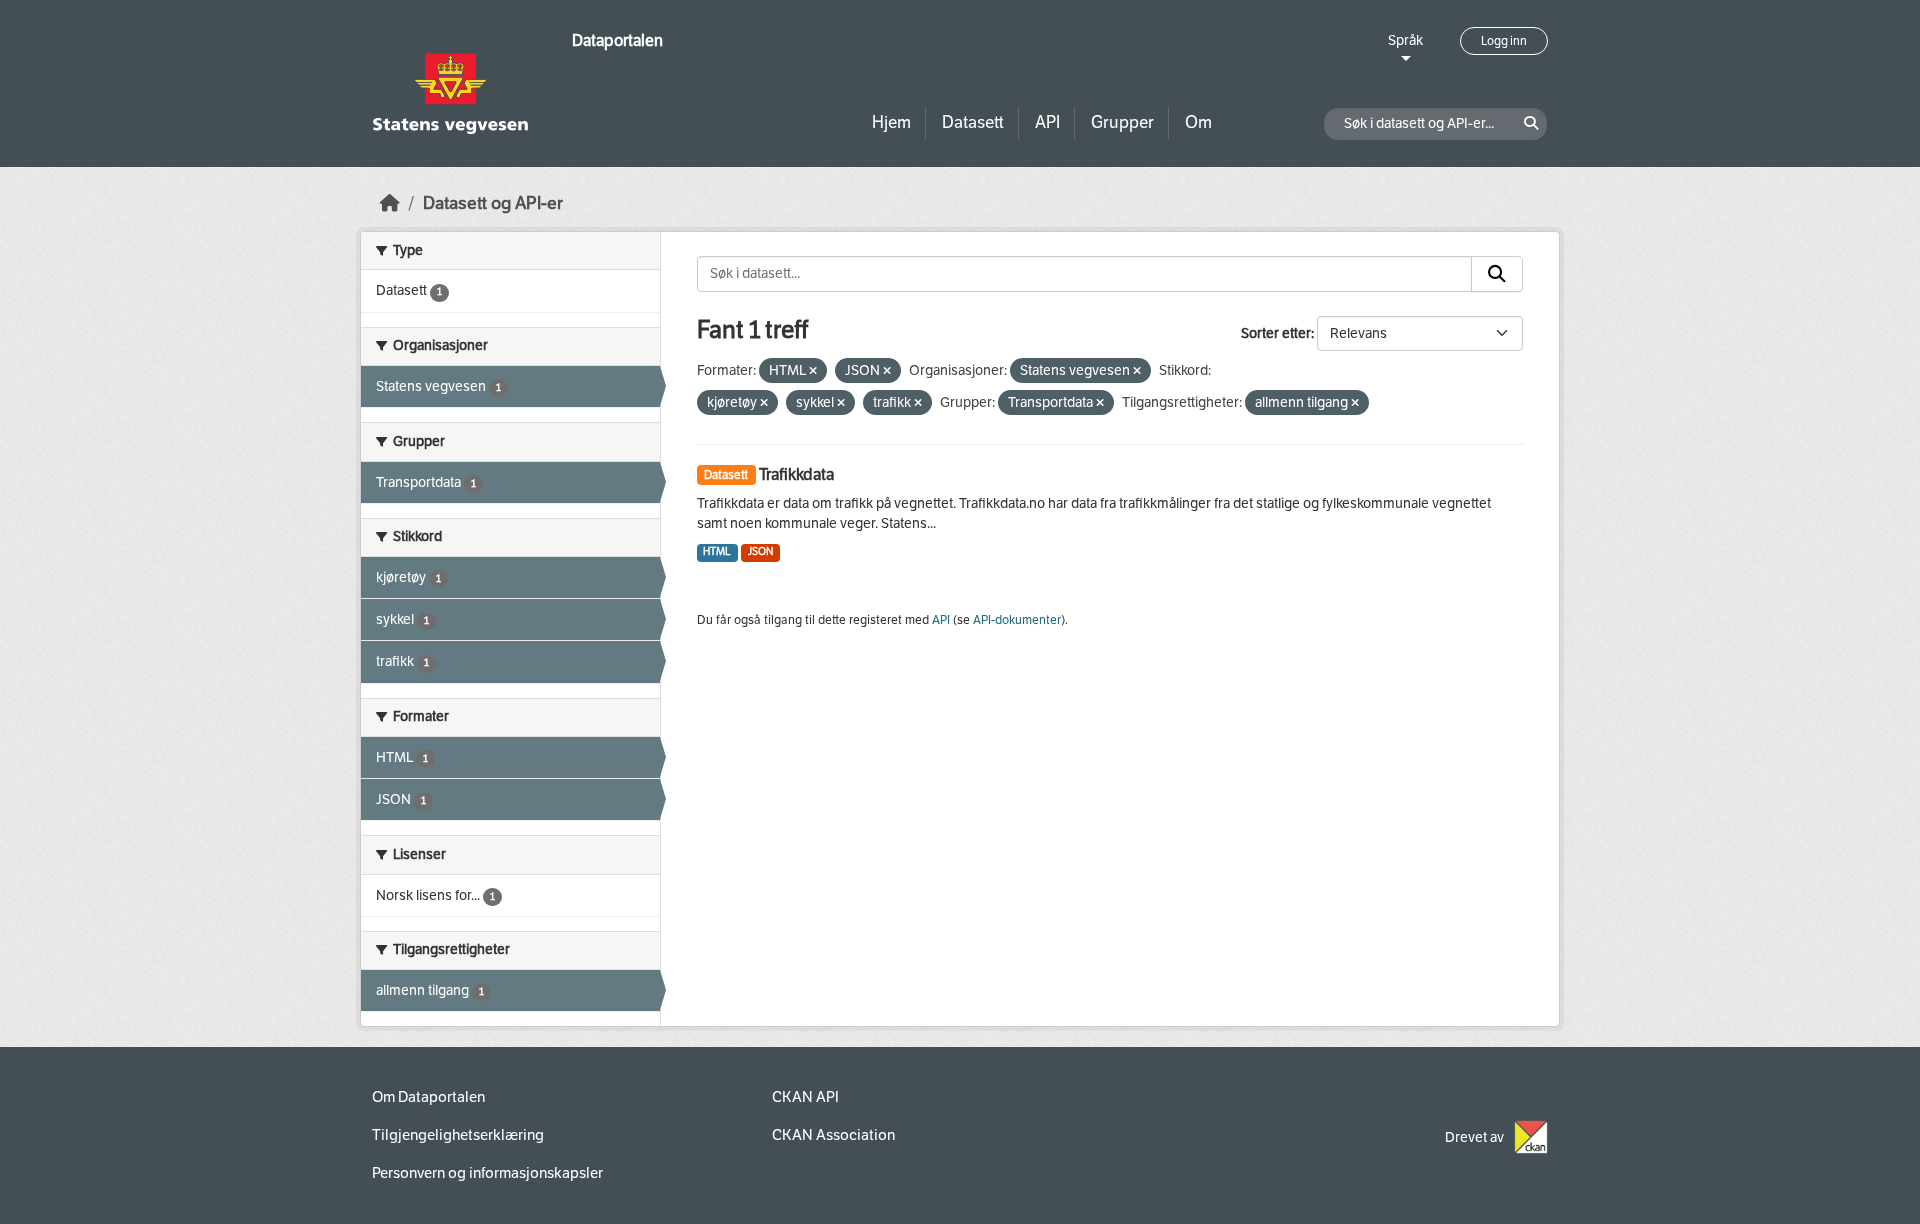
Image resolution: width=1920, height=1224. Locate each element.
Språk (1405, 40)
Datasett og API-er (493, 203)
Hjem (891, 122)
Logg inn (1504, 41)
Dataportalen (617, 40)
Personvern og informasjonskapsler (487, 1173)
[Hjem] (390, 203)
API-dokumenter (1017, 620)
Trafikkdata (796, 474)
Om (1198, 122)
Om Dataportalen (428, 1097)
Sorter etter (1276, 333)
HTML (717, 551)
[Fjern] (813, 371)
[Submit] (1497, 274)
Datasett (973, 122)
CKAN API (805, 1097)
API (1047, 122)
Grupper (1122, 122)
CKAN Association (833, 1135)
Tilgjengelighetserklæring (458, 1135)
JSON (760, 551)
